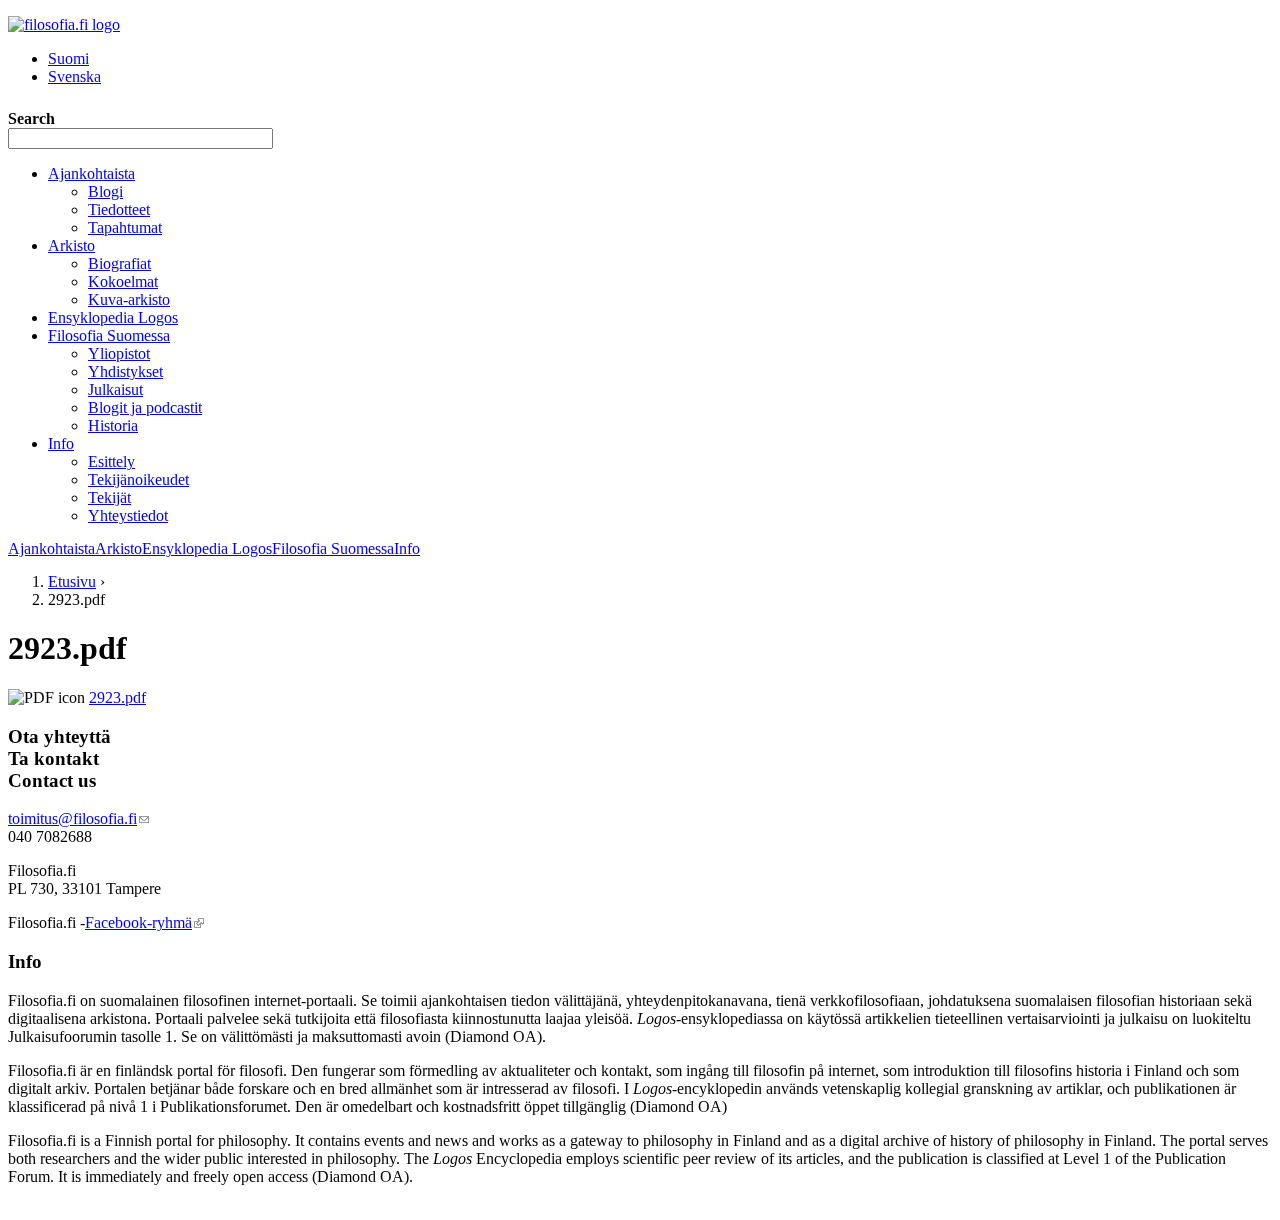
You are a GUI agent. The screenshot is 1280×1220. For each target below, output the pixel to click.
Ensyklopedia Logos (113, 317)
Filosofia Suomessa (109, 335)
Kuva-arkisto (129, 299)
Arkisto (71, 245)
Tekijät (109, 497)
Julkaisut (115, 389)
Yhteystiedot (128, 515)
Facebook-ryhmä (144, 922)
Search (31, 118)
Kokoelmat (123, 281)
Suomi (68, 58)
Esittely (111, 461)
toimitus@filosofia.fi (78, 818)
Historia (113, 425)
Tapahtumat (125, 227)
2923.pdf (117, 697)
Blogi (105, 191)
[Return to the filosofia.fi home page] (64, 24)
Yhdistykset (125, 371)
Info (61, 443)
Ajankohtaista (91, 173)
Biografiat (119, 263)
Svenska (74, 76)
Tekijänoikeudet (138, 479)
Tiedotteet (119, 209)
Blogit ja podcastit (145, 407)
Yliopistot (119, 353)
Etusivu (72, 581)
